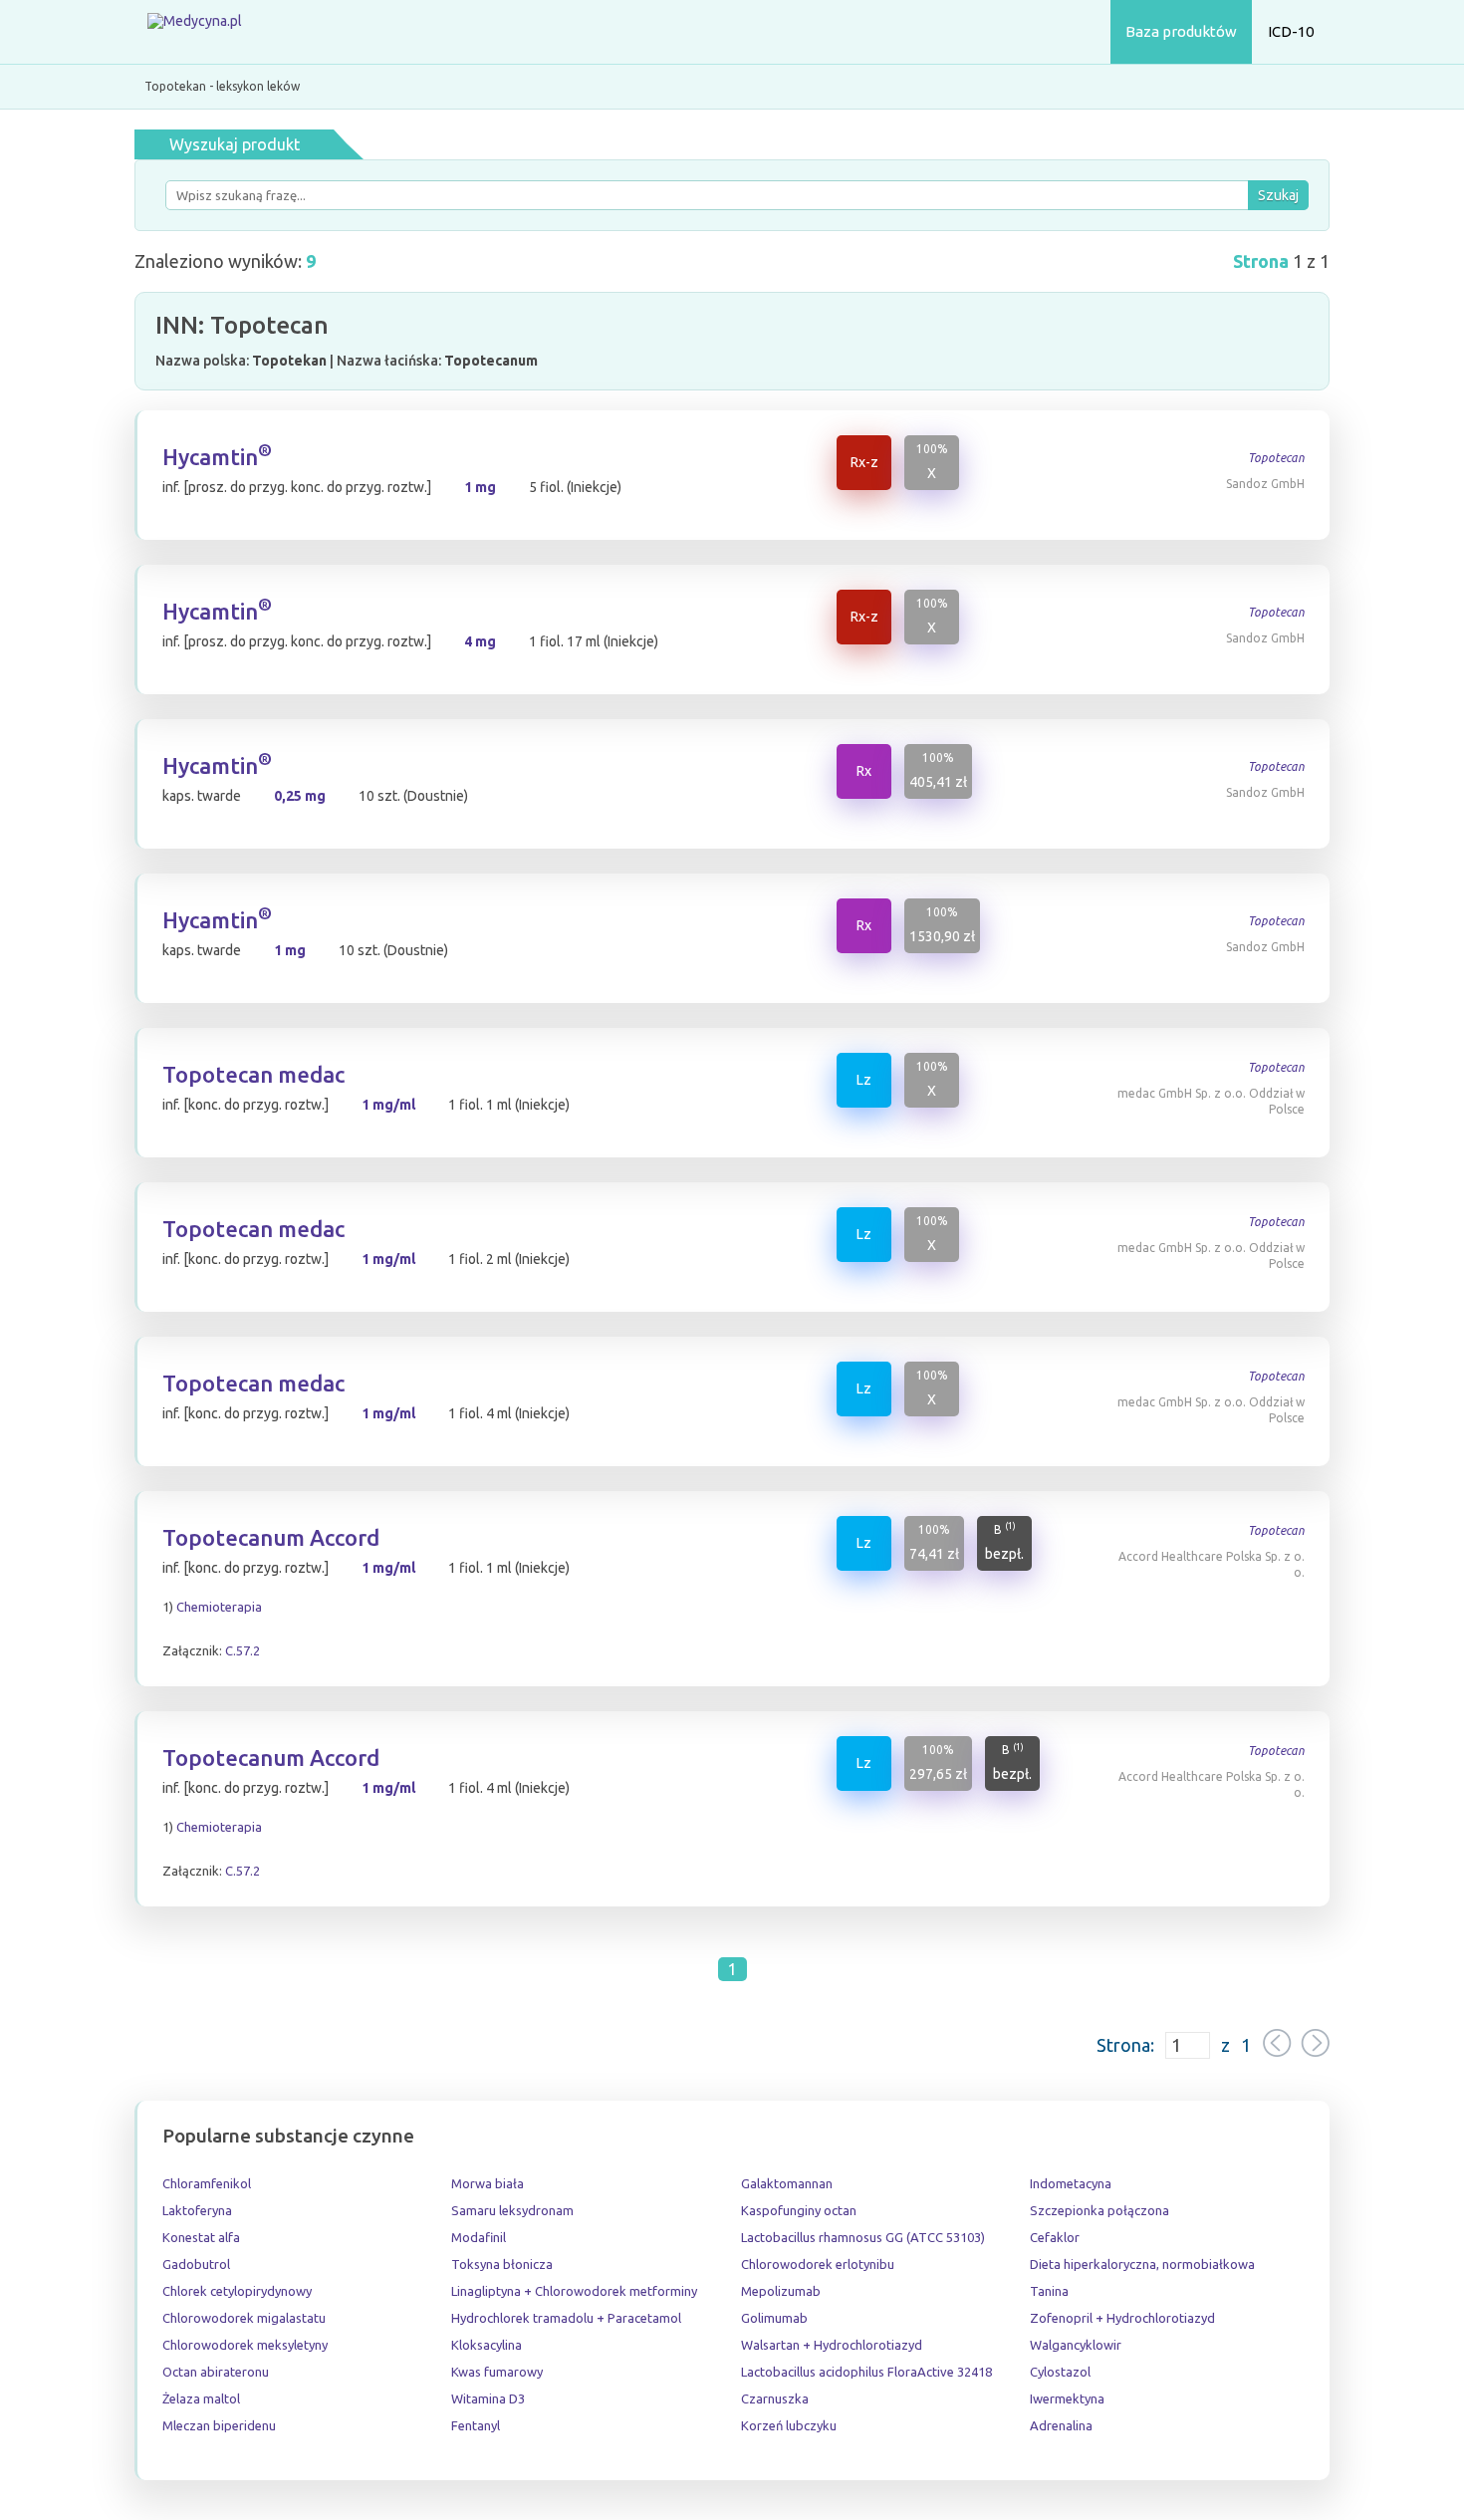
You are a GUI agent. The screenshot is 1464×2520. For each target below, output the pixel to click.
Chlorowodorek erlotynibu (818, 2264)
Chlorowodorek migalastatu (244, 2318)
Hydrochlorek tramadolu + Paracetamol (566, 2318)
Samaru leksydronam (512, 2210)
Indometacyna (1071, 2183)
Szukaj (1278, 195)
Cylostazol (1060, 2372)
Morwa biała (488, 2183)
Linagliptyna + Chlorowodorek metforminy (574, 2291)
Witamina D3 (488, 2398)
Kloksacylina (487, 2345)
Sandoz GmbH (1265, 484)
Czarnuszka (775, 2398)
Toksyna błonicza (502, 2264)
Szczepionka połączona (1099, 2210)
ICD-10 (1291, 31)
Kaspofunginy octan (799, 2210)
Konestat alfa (201, 2237)
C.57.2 (243, 1650)
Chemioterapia (219, 1607)
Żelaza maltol (201, 2398)
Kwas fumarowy (497, 2372)
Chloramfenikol (207, 2183)
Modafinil (479, 2237)
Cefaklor (1055, 2237)
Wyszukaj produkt (235, 144)
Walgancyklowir (1076, 2345)
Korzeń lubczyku (789, 2425)
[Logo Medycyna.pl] (194, 32)
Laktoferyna (197, 2210)
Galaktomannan (787, 2183)
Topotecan (1276, 458)
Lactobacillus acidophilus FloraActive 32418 (866, 2372)
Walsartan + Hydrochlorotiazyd (832, 2345)
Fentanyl (476, 2425)
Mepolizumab (781, 2291)
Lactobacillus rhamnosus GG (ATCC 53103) (863, 2237)
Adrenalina (1061, 2425)
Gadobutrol (196, 2264)
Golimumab (774, 2318)
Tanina (1049, 2291)
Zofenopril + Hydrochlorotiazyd (1122, 2318)
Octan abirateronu (216, 2372)
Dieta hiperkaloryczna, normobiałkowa (1142, 2264)
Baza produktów (1181, 31)
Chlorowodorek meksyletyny (245, 2345)
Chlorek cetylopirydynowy (237, 2291)
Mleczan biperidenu (219, 2425)
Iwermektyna (1067, 2398)
